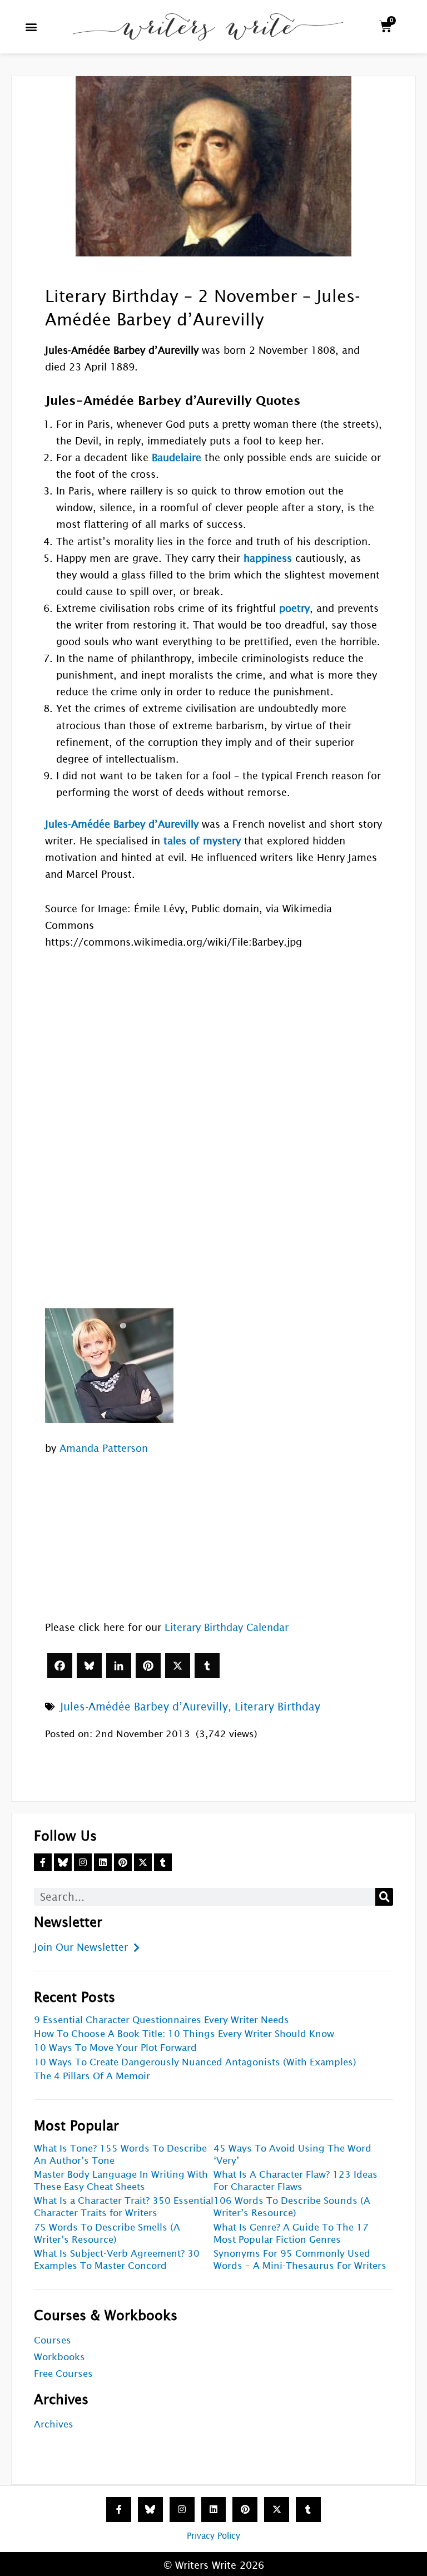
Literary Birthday (277, 1707)
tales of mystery (202, 841)
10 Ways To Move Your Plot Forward (115, 2048)
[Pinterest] (148, 1666)
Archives (54, 2424)
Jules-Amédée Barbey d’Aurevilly (144, 1707)
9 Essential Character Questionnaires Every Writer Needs (162, 2020)
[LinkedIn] (119, 1666)
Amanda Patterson (104, 1448)
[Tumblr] (207, 1666)
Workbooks (59, 2357)
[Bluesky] (89, 1666)
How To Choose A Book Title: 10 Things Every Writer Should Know (184, 2034)
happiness (268, 558)
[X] (178, 1666)
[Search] (384, 1897)
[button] (31, 26)
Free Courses (63, 2374)
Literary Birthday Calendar (227, 1627)
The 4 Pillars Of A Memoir (92, 2076)
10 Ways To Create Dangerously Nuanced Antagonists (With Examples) (195, 2062)
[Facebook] (60, 1666)
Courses (53, 2340)
